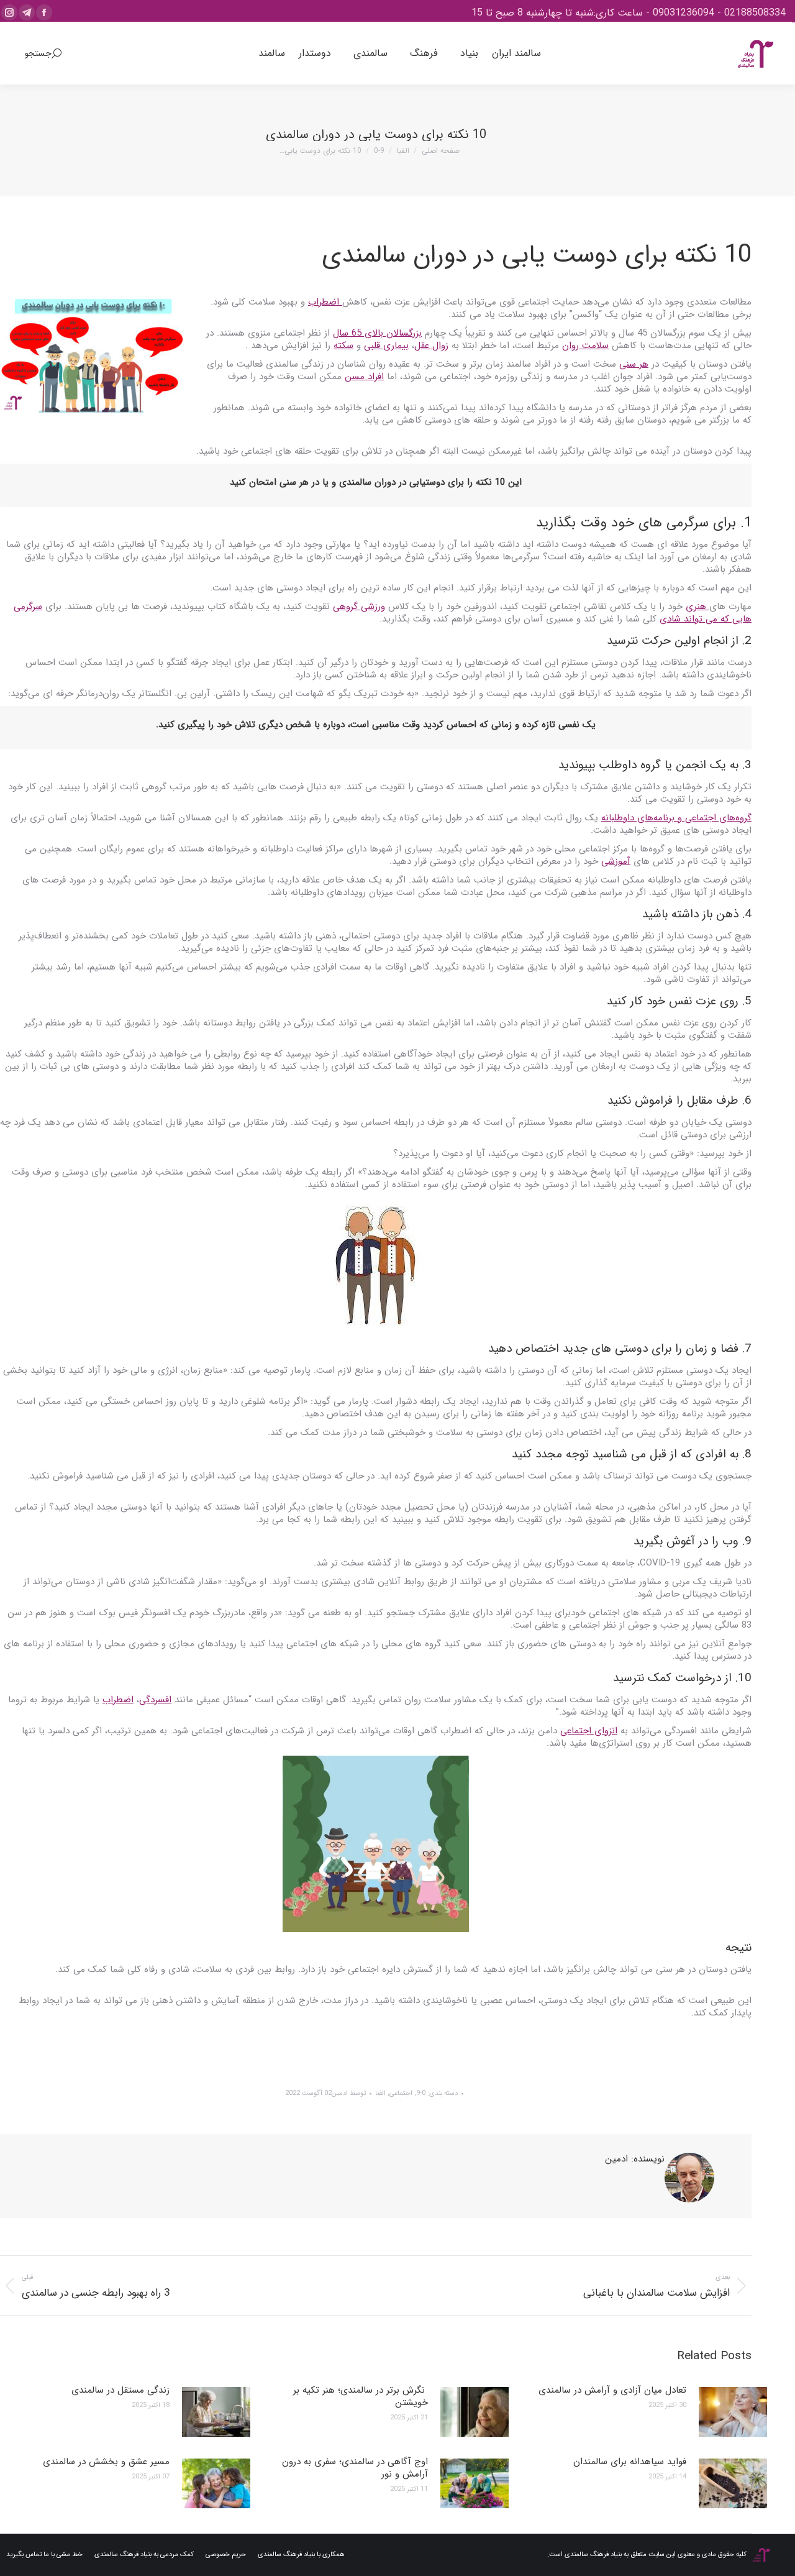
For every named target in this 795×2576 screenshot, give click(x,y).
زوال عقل (431, 346)
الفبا (380, 2093)
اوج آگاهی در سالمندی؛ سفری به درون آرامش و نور (355, 2468)
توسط (349, 2093)
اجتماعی (401, 2093)
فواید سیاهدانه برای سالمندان (630, 2462)
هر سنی (634, 364)
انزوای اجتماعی (589, 1731)
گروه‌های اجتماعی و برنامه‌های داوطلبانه (676, 818)
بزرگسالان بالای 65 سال (377, 333)
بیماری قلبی (386, 346)
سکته (343, 346)
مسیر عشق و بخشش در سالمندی (106, 2462)
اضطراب (325, 302)
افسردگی (155, 1700)
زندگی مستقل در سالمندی (120, 2390)
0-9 (421, 2093)
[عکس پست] (733, 2412)
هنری (697, 607)
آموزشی (616, 861)
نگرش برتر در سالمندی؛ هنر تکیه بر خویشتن (361, 2396)
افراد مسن (364, 377)
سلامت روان (585, 346)
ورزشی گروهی (359, 607)
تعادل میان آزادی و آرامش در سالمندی (612, 2390)
